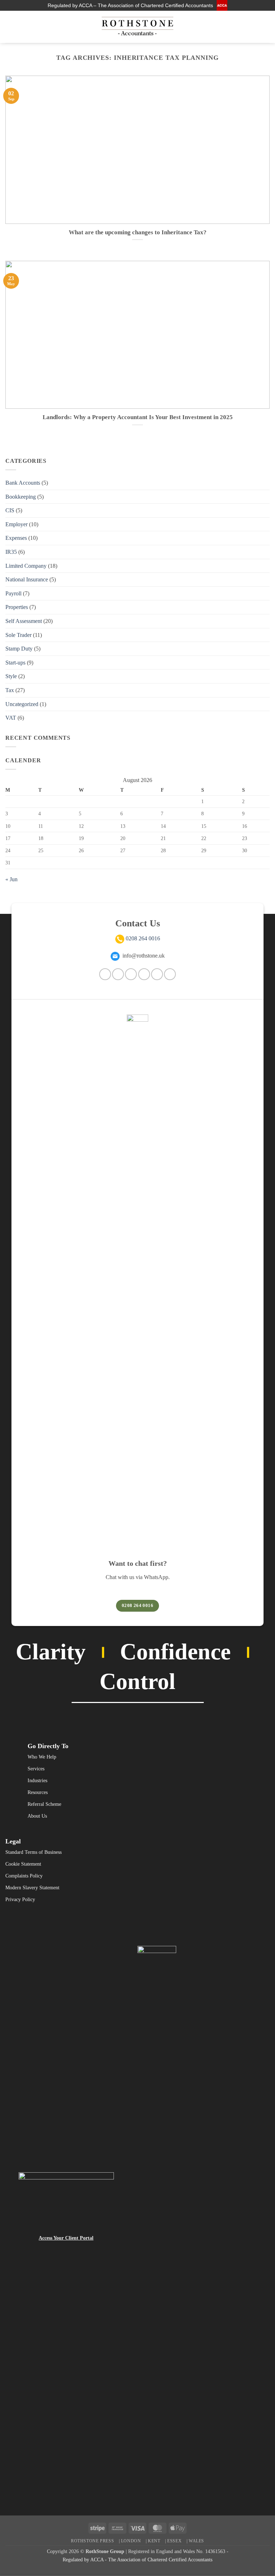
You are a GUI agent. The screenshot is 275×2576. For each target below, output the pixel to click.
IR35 (11, 552)
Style (11, 676)
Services (36, 1769)
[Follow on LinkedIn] (256, 27)
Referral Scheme (44, 1804)
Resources (38, 1792)
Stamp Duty (19, 649)
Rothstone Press (92, 2541)
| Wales (195, 2541)
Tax (10, 690)
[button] (10, 27)
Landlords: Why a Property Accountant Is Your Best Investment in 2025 (138, 417)
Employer (16, 524)
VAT (11, 718)
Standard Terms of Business (33, 1852)
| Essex (173, 2541)
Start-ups (15, 663)
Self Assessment (24, 621)
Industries (37, 1781)
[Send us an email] (246, 27)
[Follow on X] (144, 974)
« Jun (11, 879)
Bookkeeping (21, 497)
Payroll (13, 593)
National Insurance (27, 579)
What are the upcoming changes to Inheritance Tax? (138, 232)
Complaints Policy (24, 1876)
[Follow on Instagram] (237, 27)
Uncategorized (22, 704)
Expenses (16, 538)
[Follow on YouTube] (265, 27)
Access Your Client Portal (66, 2238)
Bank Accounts (23, 483)
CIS (10, 510)
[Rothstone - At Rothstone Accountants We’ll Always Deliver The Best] (137, 27)
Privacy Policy (20, 1899)
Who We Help (42, 1757)
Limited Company (26, 566)
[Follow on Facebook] (105, 974)
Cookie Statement (23, 1864)
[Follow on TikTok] (131, 974)
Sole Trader (18, 635)
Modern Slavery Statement (32, 1888)
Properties (17, 607)
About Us (37, 1816)
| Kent (153, 2541)
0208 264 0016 (143, 938)
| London (130, 2541)
